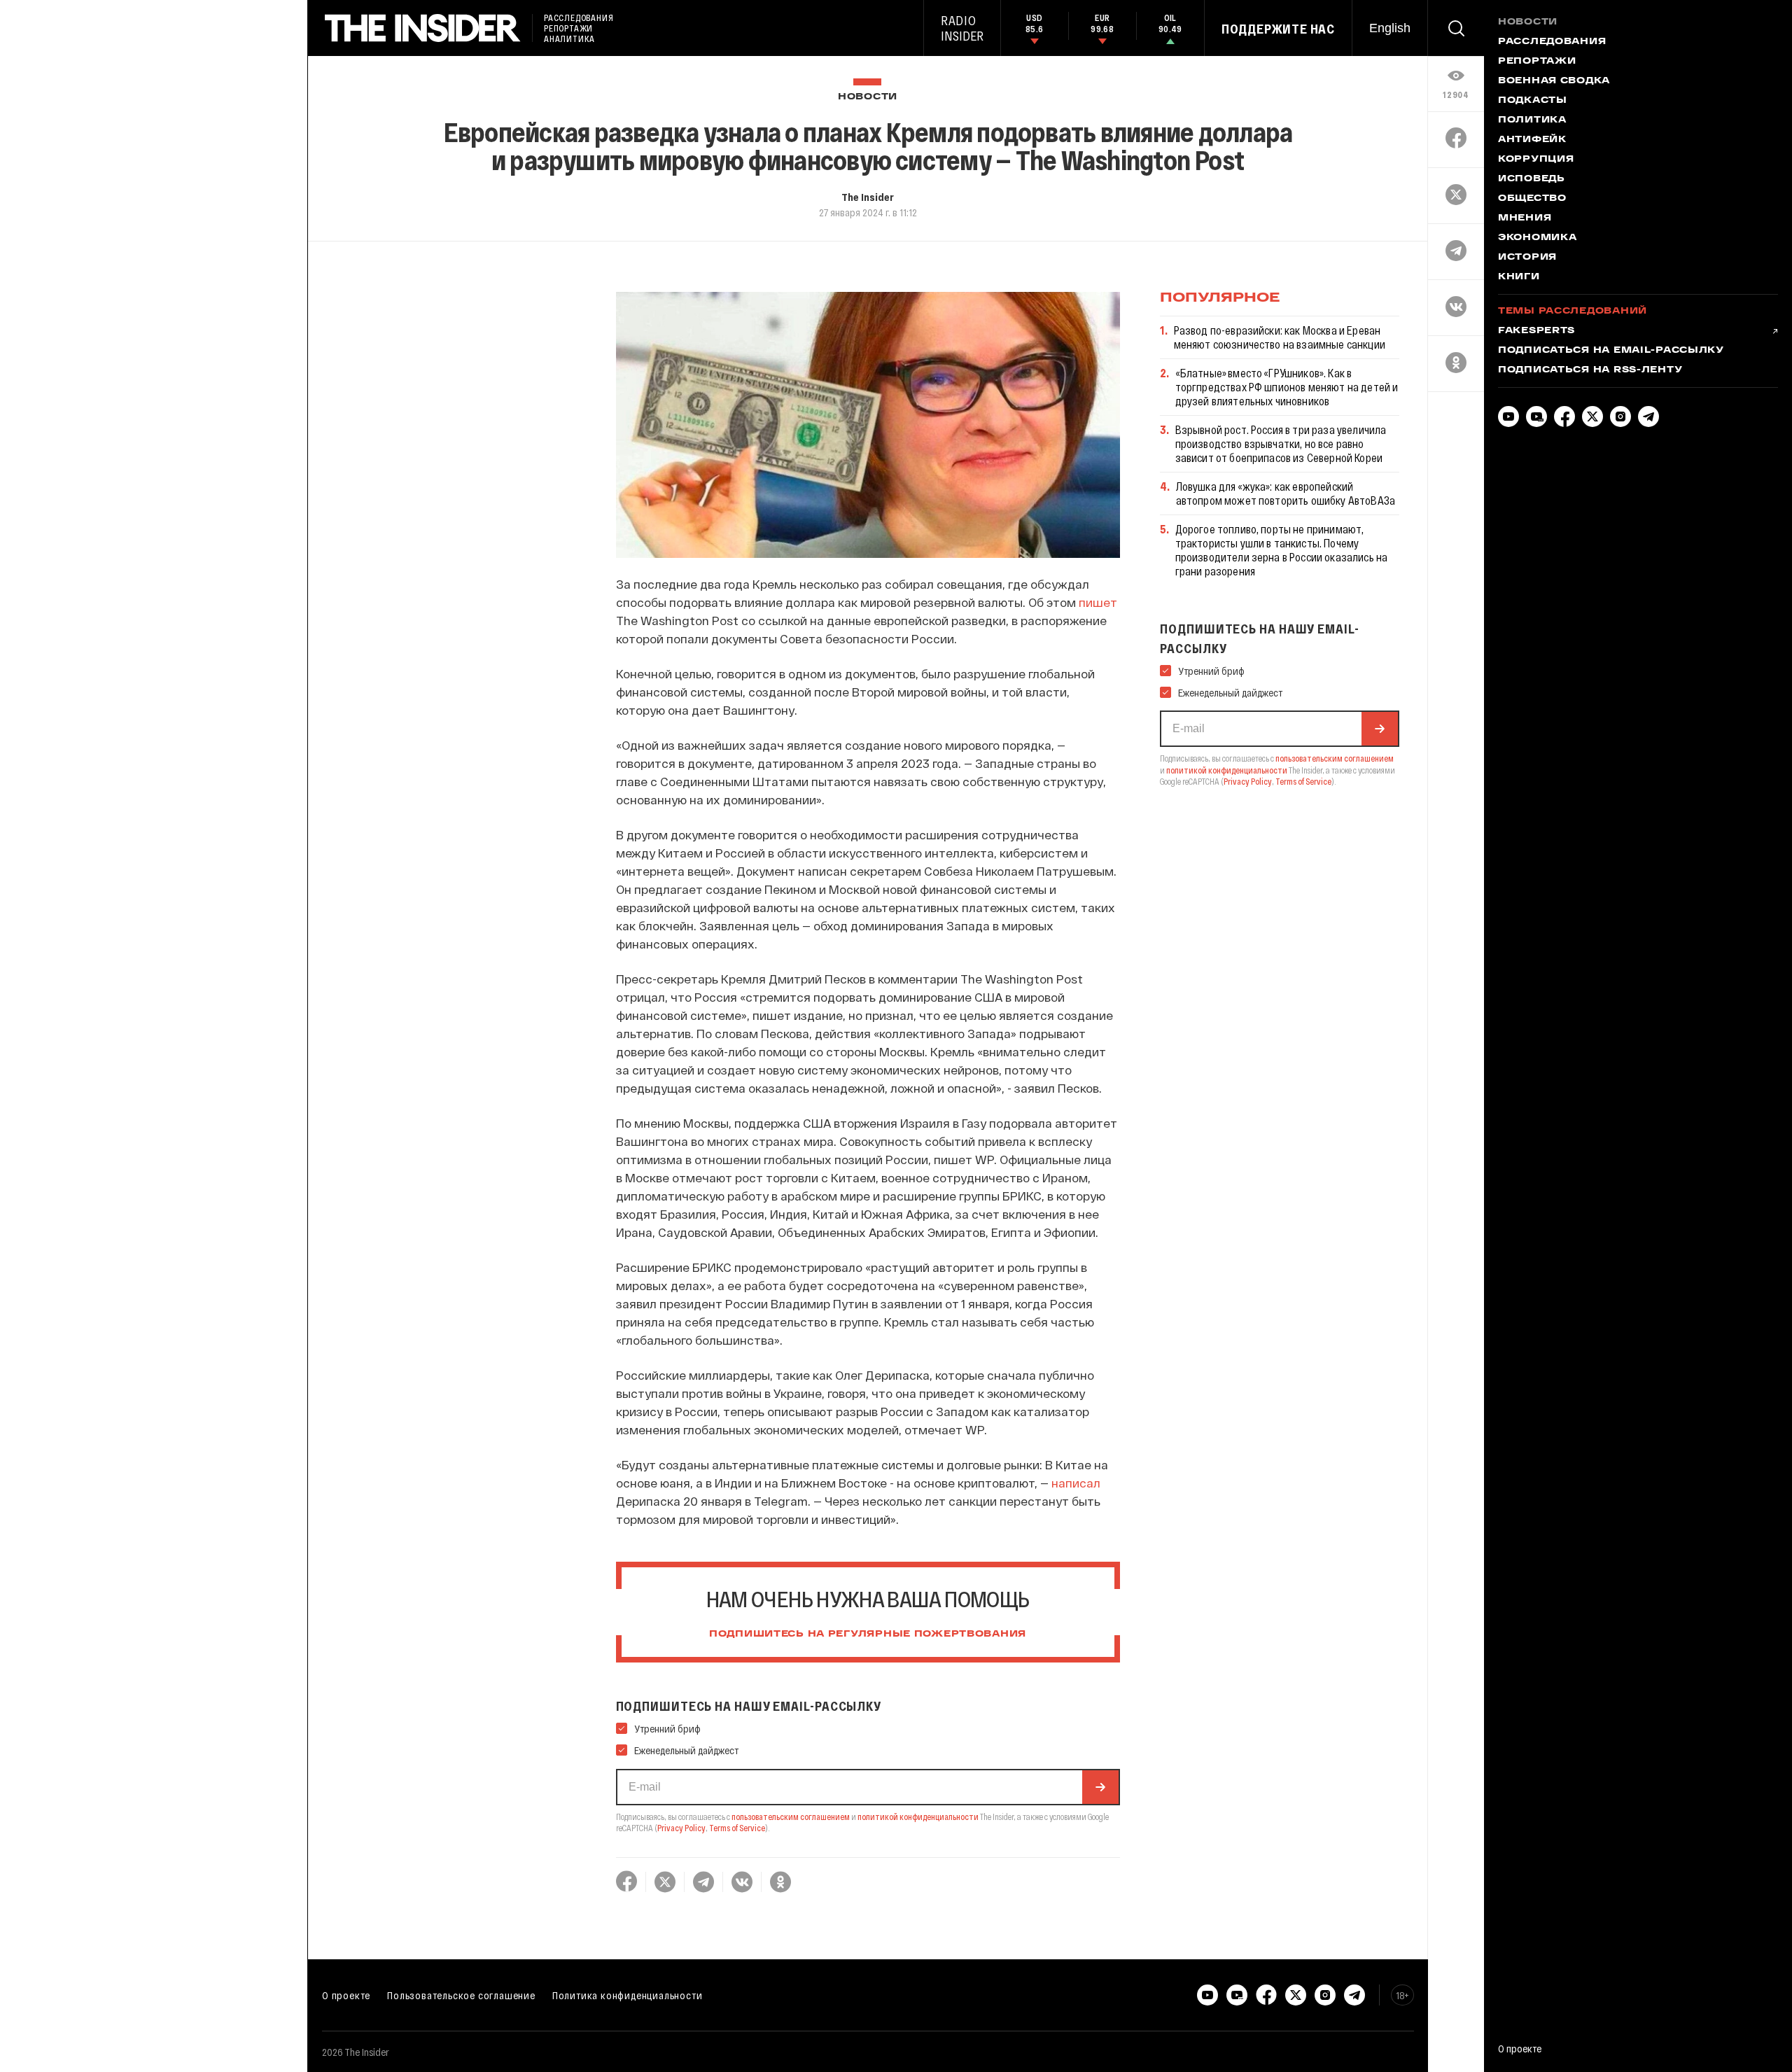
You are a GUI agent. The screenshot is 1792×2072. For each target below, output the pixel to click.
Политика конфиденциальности (628, 1995)
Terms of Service (737, 1828)
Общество (1532, 199)
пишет (1098, 602)
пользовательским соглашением (791, 1816)
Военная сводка (1554, 81)
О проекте (346, 1995)
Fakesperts (1536, 331)
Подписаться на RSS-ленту (1590, 370)
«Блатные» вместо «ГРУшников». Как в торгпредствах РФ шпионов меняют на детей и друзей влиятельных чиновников (1287, 387)
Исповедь (1532, 179)
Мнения (1525, 218)
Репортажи (1537, 62)
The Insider (868, 197)
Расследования (1552, 42)
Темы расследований (1573, 311)
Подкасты (1533, 101)
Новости (868, 97)
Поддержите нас (1278, 29)
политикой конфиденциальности (918, 1816)
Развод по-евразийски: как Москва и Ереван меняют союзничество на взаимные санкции (1280, 337)
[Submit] (1100, 1787)
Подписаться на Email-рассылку (1611, 351)
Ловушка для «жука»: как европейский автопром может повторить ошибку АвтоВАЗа (1286, 493)
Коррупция (1536, 160)
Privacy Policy (681, 1828)
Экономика (1537, 238)
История (1527, 258)
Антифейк (1532, 140)
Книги (1519, 277)
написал (1076, 1483)
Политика (1532, 120)
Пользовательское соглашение (461, 1995)
